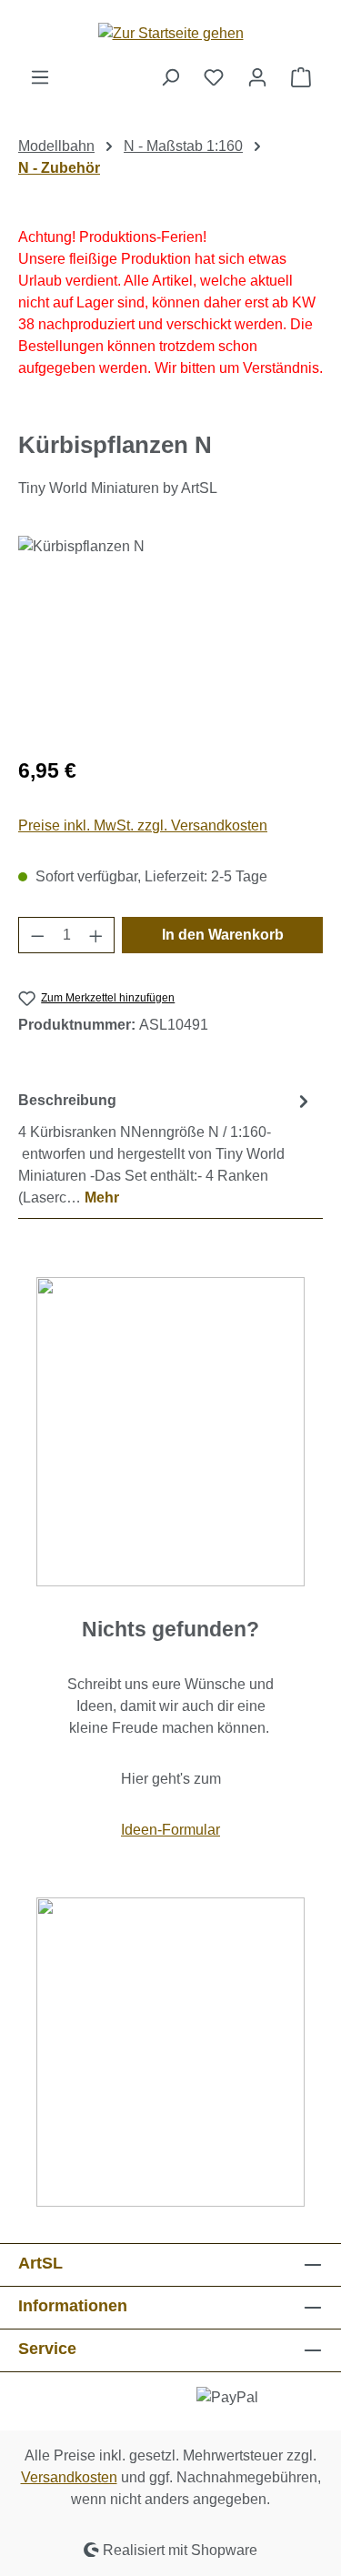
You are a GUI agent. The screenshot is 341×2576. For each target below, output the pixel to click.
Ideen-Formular (170, 1830)
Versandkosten (69, 2477)
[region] (170, 638)
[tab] (166, 1148)
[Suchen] (170, 77)
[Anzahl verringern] (37, 935)
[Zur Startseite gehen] (170, 33)
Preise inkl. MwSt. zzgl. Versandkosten (143, 825)
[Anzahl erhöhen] (96, 935)
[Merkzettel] (214, 77)
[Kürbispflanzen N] (170, 638)
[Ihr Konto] (257, 77)
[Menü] (40, 77)
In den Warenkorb (223, 935)
